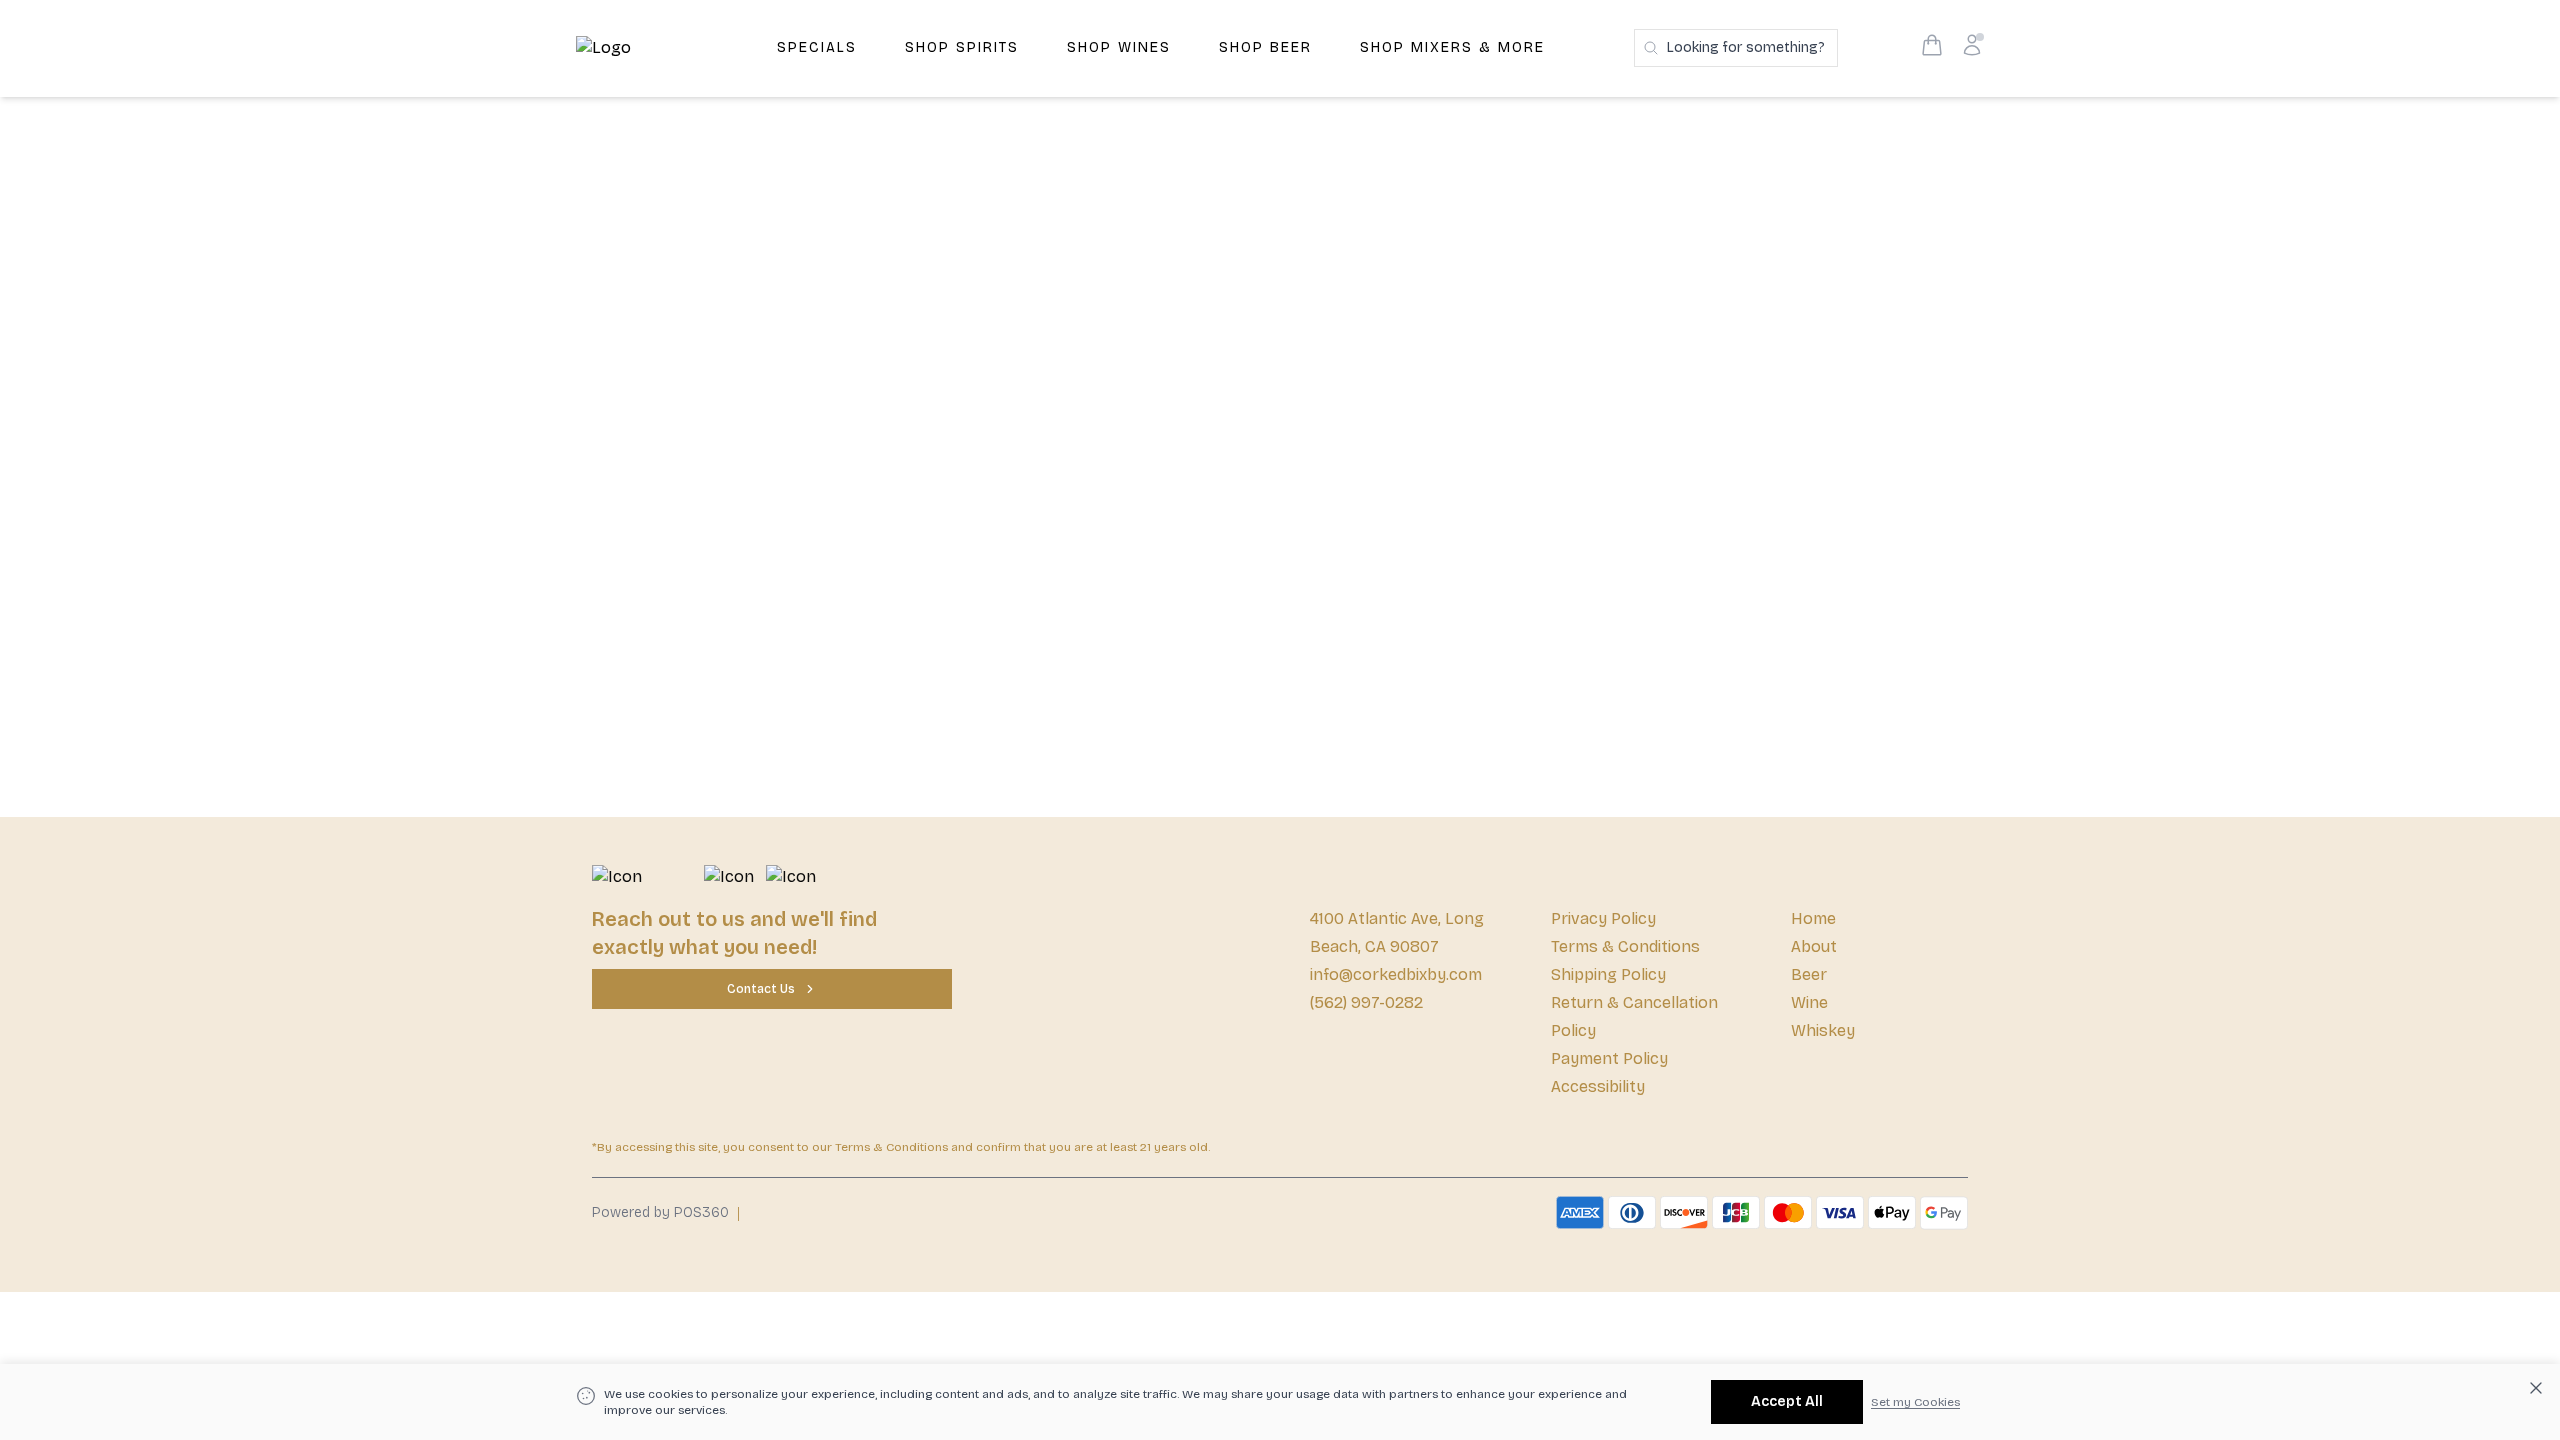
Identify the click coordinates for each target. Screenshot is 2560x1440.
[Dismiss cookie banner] (2536, 1388)
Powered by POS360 (660, 1212)
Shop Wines (1119, 47)
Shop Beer (1265, 47)
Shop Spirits (962, 47)
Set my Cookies (1915, 1402)
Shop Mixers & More (1452, 47)
